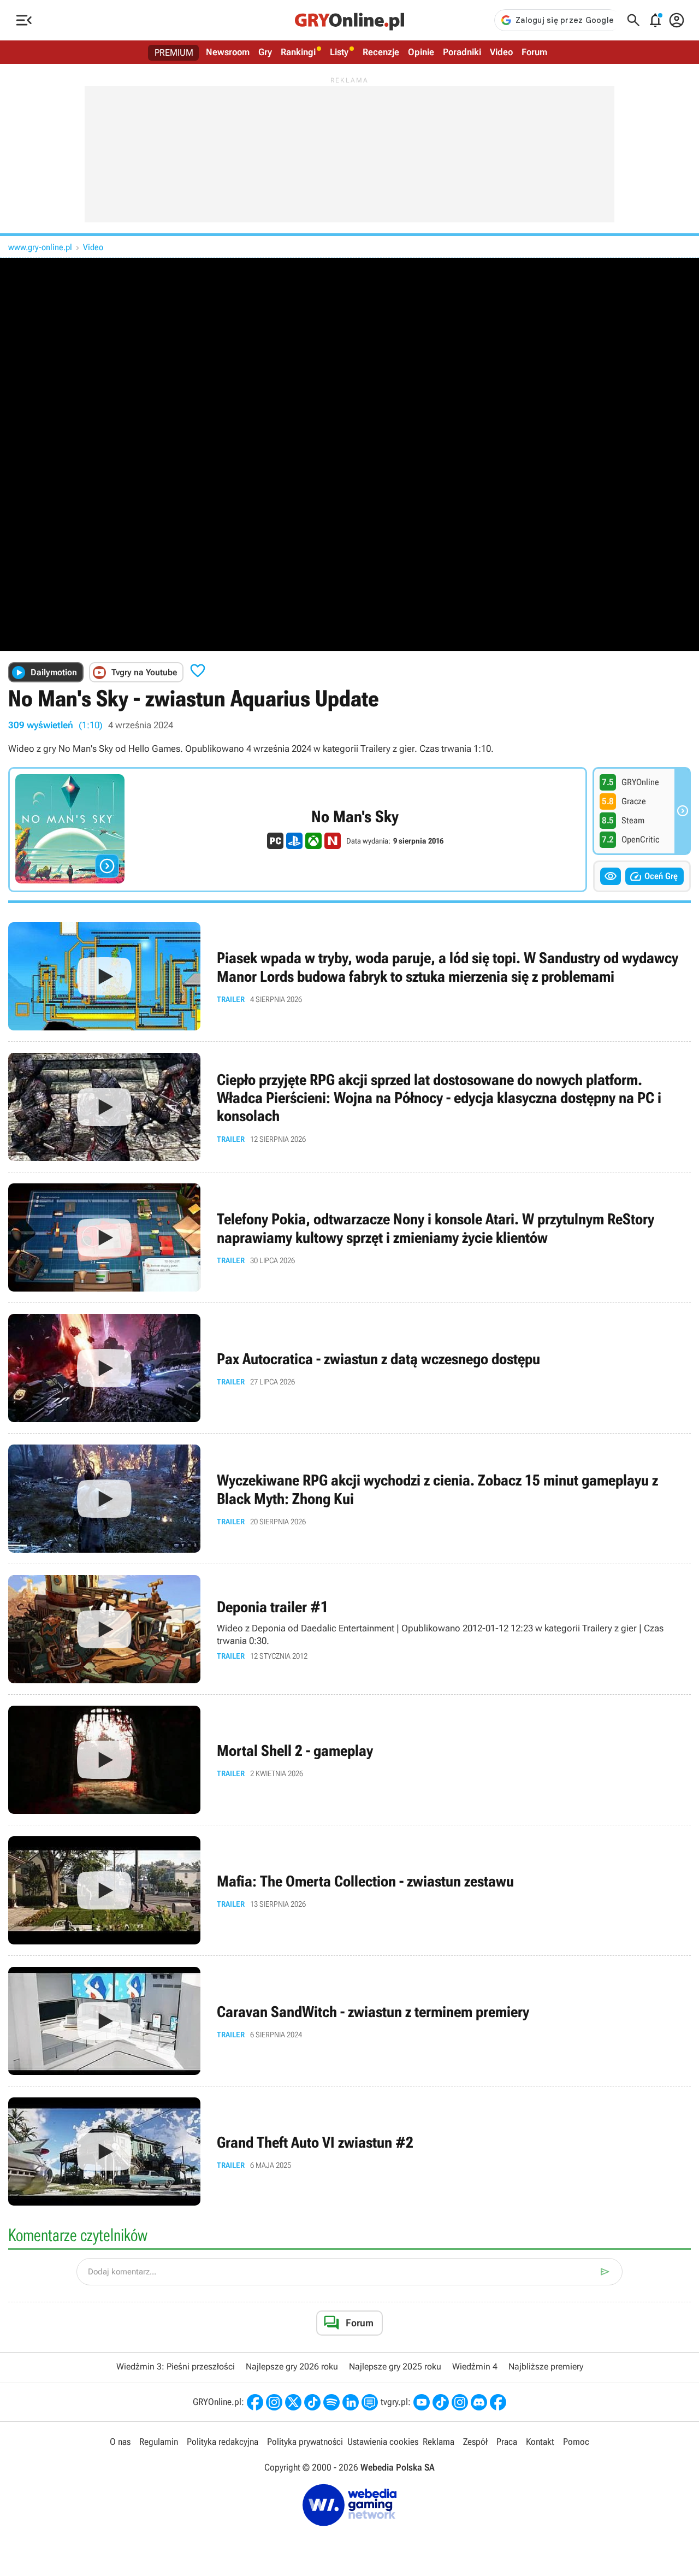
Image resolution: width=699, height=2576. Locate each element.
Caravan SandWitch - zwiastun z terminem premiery (349, 2021)
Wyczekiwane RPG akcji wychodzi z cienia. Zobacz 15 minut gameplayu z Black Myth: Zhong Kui (349, 1499)
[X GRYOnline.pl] (293, 2402)
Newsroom (228, 52)
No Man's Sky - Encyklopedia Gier (298, 830)
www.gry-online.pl (40, 247)
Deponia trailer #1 (349, 1629)
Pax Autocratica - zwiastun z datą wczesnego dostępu (349, 1368)
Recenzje (381, 52)
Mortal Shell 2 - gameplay (349, 1760)
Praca (507, 2442)
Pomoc (576, 2442)
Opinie (421, 52)
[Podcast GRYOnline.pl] (331, 2402)
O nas (120, 2442)
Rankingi (298, 52)
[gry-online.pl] (349, 20)
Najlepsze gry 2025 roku (395, 2366)
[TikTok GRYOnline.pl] (312, 2402)
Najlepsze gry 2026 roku (292, 2366)
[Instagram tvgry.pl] (460, 2402)
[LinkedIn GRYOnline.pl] (351, 2402)
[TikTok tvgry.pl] (441, 2402)
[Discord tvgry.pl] (479, 2402)
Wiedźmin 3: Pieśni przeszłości (176, 2366)
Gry (265, 52)
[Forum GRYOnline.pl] (370, 2402)
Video (501, 52)
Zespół (475, 2442)
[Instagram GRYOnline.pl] (274, 2402)
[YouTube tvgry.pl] (422, 2402)
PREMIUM (174, 52)
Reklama (439, 2442)
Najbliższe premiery (546, 2366)
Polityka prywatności (305, 2442)
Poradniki (462, 52)
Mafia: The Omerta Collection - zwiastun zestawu (349, 1890)
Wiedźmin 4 (475, 2366)
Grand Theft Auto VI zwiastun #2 (349, 2151)
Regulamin (159, 2442)
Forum (534, 52)
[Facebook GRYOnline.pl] (255, 2402)
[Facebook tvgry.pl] (498, 2402)
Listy (339, 52)
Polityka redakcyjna (223, 2442)
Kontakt (540, 2442)
